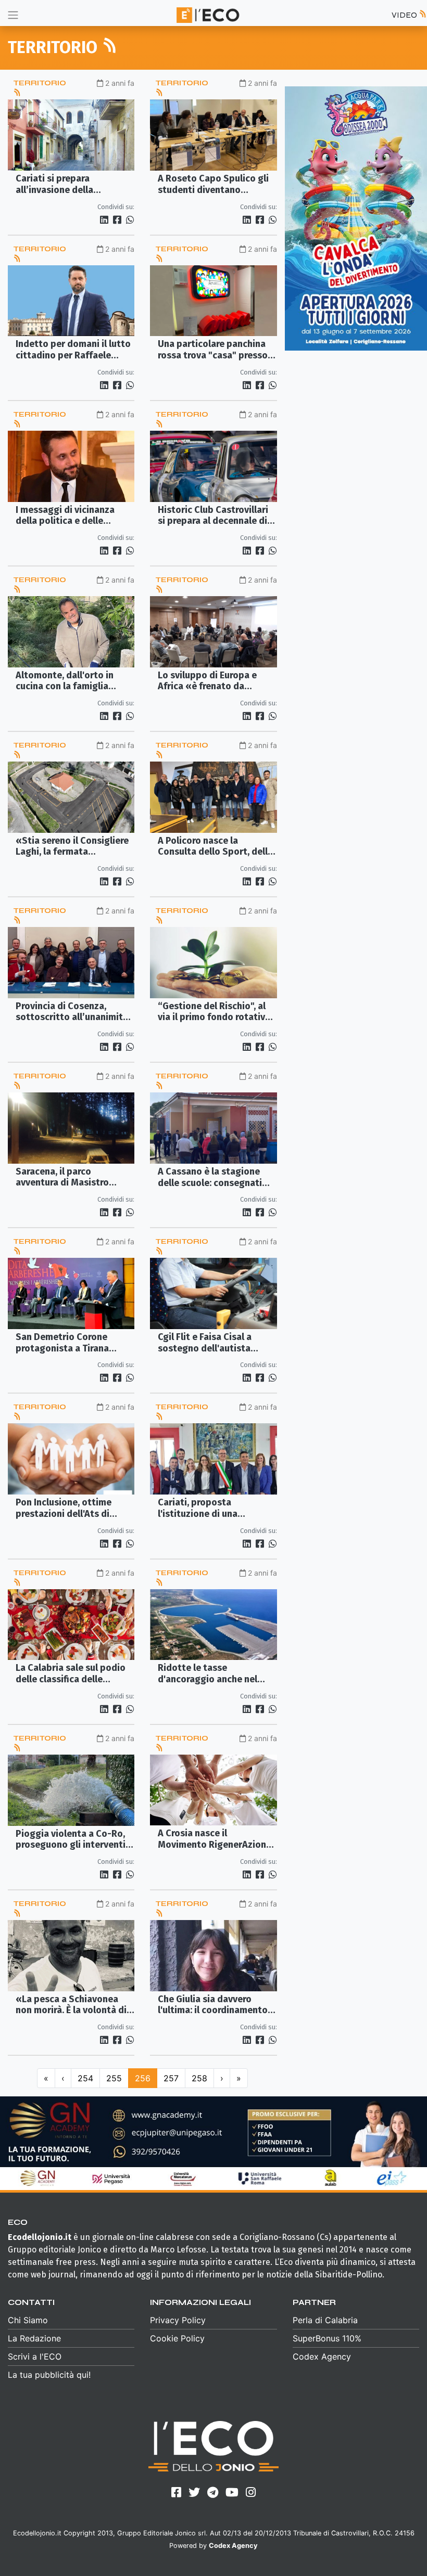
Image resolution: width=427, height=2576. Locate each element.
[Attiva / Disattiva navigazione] (13, 15)
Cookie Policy (177, 2338)
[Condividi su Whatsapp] (130, 220)
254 (85, 2078)
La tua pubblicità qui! (49, 2375)
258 (199, 2078)
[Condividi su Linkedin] (105, 220)
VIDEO (405, 15)
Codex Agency (322, 2356)
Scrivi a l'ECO (35, 2356)
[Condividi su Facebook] (118, 220)
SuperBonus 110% (327, 2338)
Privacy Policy (178, 2320)
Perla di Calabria (325, 2320)
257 (171, 2078)
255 (114, 2078)
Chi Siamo (28, 2320)
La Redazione (34, 2338)
